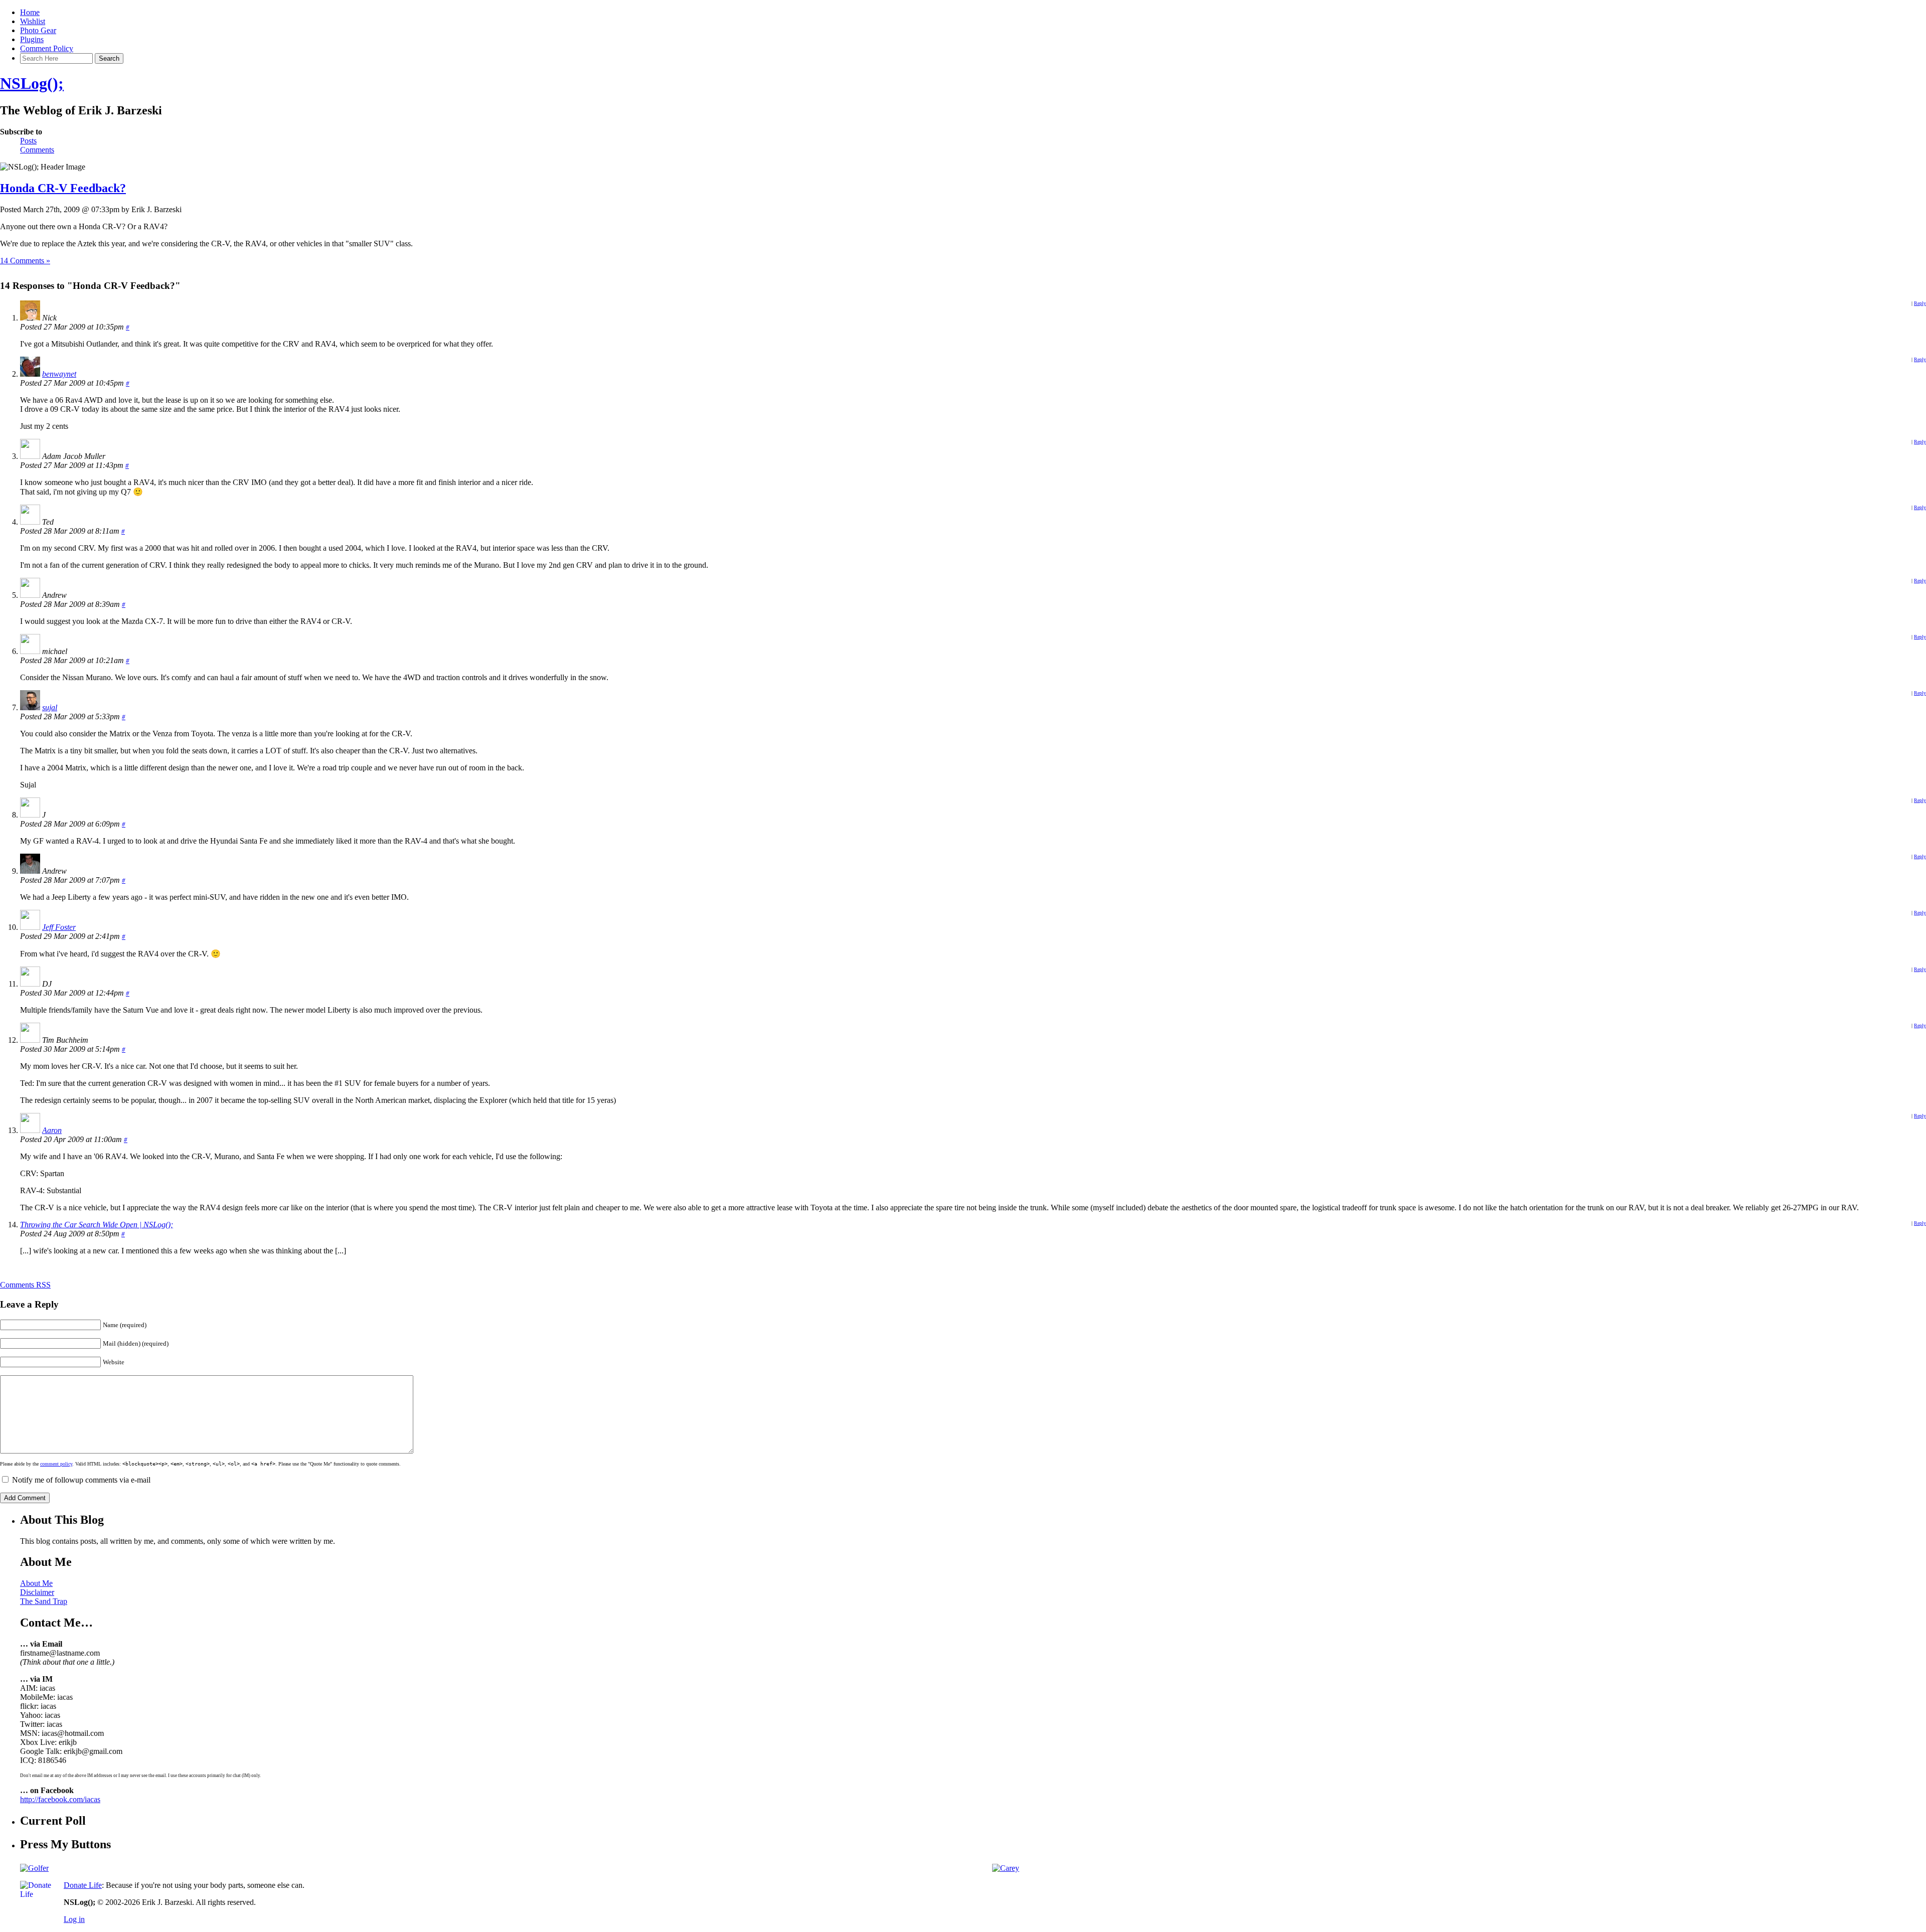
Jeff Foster (59, 927)
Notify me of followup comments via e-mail (81, 1480)
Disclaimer (37, 1592)
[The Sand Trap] (34, 1868)
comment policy (56, 1464)
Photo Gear (38, 30)
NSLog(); (32, 83)
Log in (74, 1919)
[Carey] (1006, 1868)
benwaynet (59, 374)
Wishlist (33, 21)
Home (30, 12)
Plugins (32, 39)
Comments (37, 150)
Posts (28, 141)
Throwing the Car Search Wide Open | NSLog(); (97, 1225)
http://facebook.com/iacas (60, 1799)
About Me (36, 1583)
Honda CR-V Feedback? (63, 188)
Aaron (52, 1130)
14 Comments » (25, 261)
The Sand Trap (44, 1601)
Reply (1920, 303)
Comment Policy (47, 48)
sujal (50, 707)
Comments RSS (25, 1285)
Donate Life (83, 1885)
